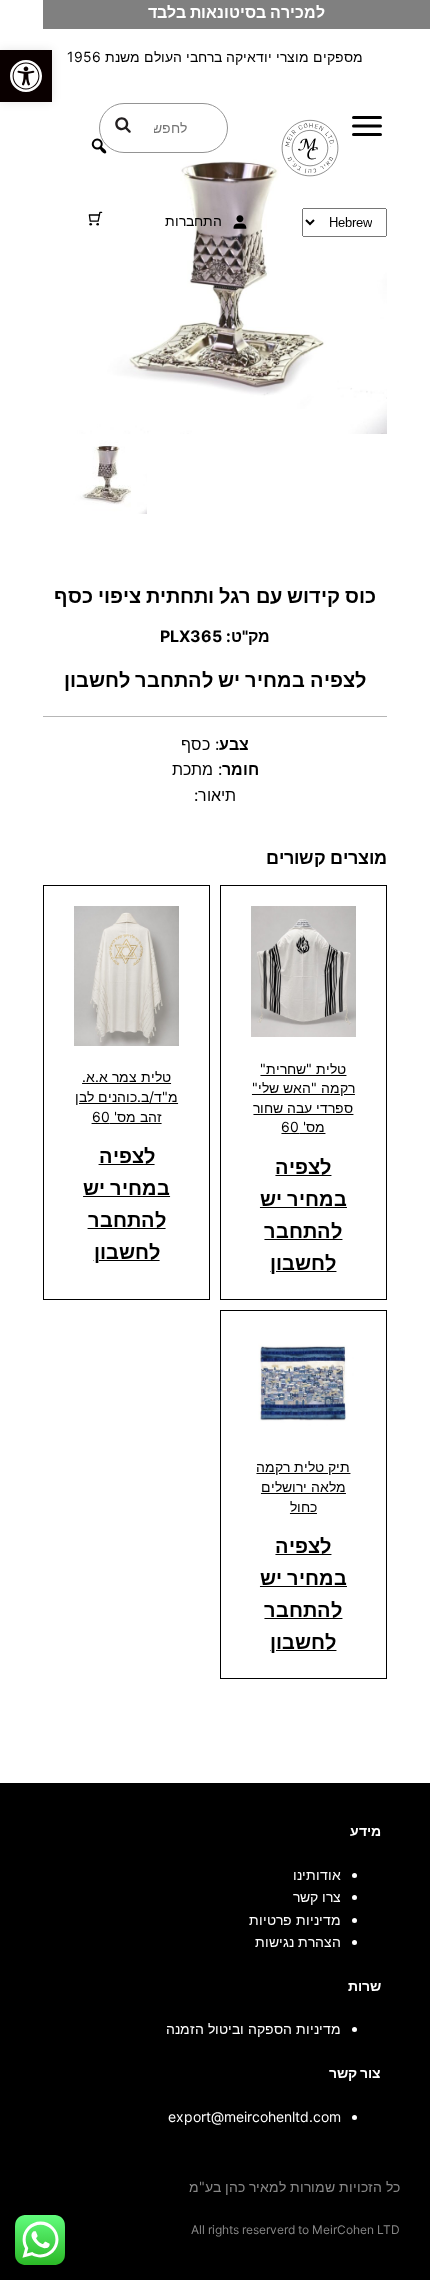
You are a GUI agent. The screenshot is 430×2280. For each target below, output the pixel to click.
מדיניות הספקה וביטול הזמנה (253, 2028)
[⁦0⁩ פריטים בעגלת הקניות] (95, 218)
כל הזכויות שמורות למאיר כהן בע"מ (294, 2186)
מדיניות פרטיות (295, 1919)
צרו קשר (317, 1896)
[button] (26, 76)
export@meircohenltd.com (254, 2116)
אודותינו (317, 1874)
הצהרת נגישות (298, 1941)
